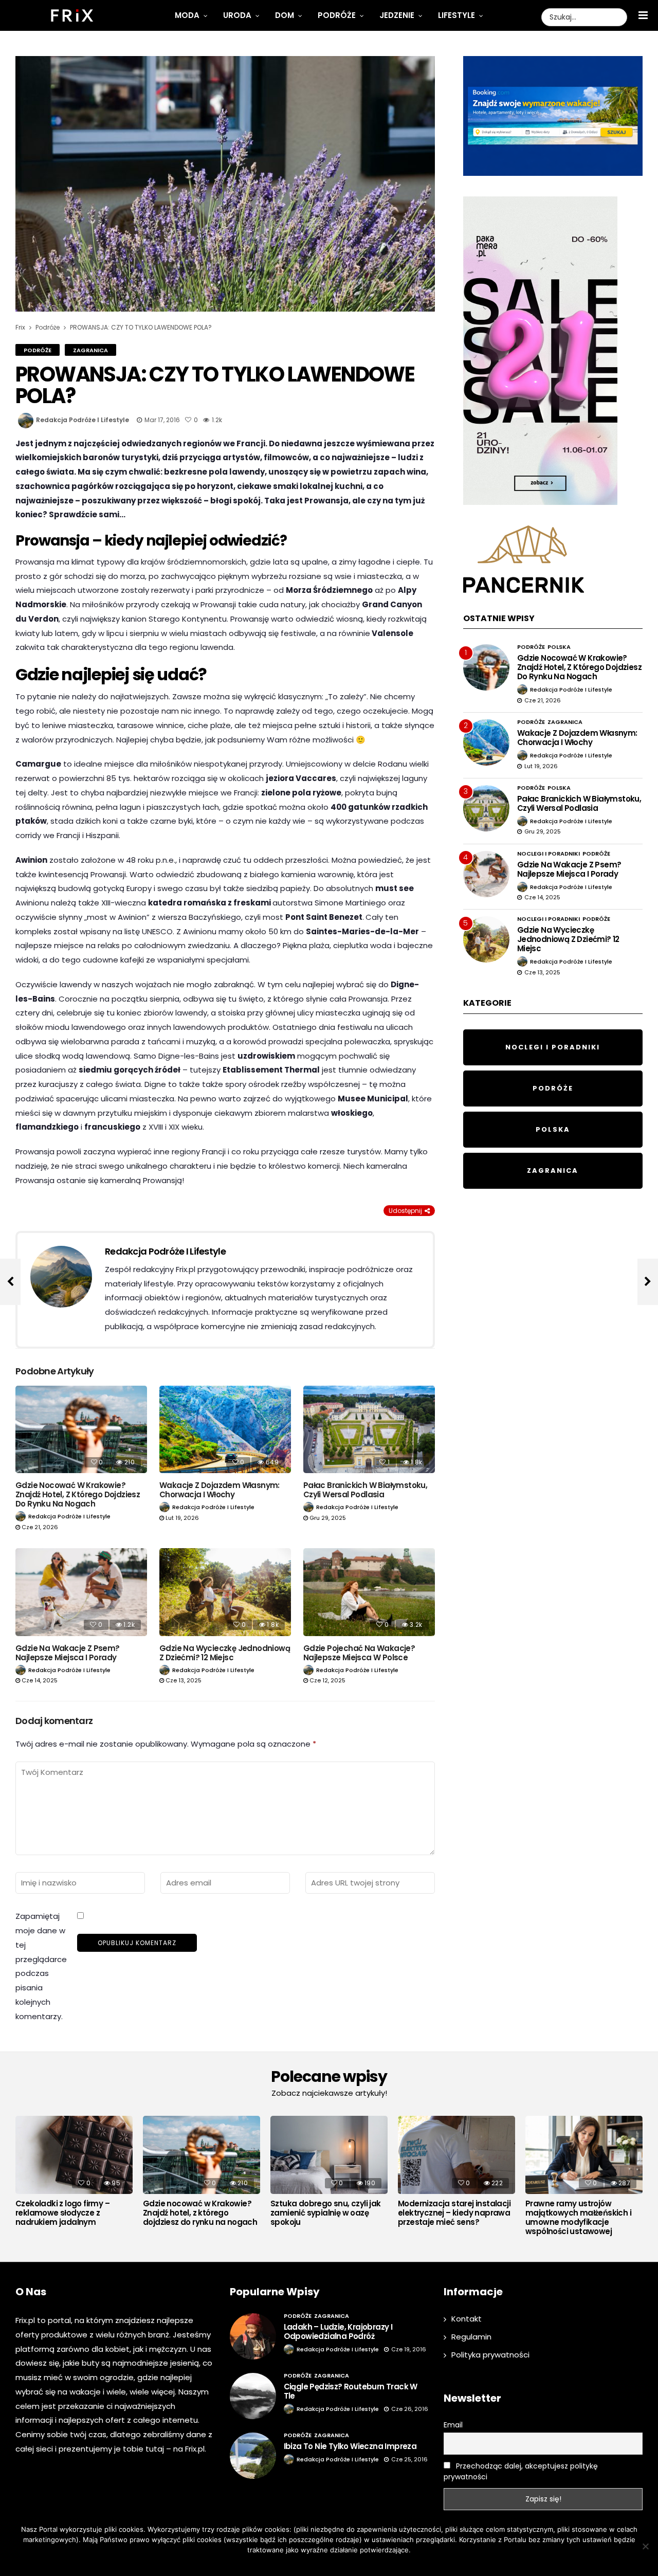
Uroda (237, 15)
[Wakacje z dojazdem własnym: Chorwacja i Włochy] (225, 1430)
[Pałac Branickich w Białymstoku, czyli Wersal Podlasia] (369, 1430)
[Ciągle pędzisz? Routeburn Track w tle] (253, 2396)
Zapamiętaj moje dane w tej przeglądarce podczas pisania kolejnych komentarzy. (41, 1966)
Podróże (337, 15)
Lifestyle (456, 15)
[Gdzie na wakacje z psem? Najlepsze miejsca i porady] (81, 1592)
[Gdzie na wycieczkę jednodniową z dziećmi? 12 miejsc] (225, 1592)
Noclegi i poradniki (549, 854)
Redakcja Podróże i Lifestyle (83, 420)
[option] (74, 2174)
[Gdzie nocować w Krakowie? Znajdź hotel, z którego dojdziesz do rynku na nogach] (81, 1430)
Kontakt (467, 2319)
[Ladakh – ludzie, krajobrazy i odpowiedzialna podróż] (253, 2336)
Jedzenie (397, 15)
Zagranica (90, 350)
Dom (285, 15)
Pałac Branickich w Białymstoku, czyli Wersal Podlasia (365, 1490)
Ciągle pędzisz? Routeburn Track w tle (351, 2391)
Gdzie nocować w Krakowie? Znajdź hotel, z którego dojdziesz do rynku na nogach (78, 1494)
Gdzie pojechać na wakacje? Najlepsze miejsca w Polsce (359, 1653)
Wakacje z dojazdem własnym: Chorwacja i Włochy (220, 1490)
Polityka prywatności (490, 2355)
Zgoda (297, 2563)
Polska (559, 647)
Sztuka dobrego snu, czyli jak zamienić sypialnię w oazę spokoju (326, 2213)
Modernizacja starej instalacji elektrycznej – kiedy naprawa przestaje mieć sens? (454, 2213)
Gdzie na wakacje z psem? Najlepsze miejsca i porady (68, 1653)
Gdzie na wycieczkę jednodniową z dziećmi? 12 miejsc (225, 1653)
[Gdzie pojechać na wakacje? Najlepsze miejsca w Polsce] (369, 1592)
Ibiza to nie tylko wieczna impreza (350, 2446)
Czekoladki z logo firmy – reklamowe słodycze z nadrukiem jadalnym (62, 2213)
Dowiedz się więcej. (344, 2563)
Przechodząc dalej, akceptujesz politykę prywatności (521, 2471)
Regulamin (471, 2337)
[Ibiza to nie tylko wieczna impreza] (253, 2456)
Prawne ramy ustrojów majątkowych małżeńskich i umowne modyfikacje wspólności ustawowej (578, 2218)
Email (453, 2425)
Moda (187, 15)
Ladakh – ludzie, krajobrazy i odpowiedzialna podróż (338, 2332)
